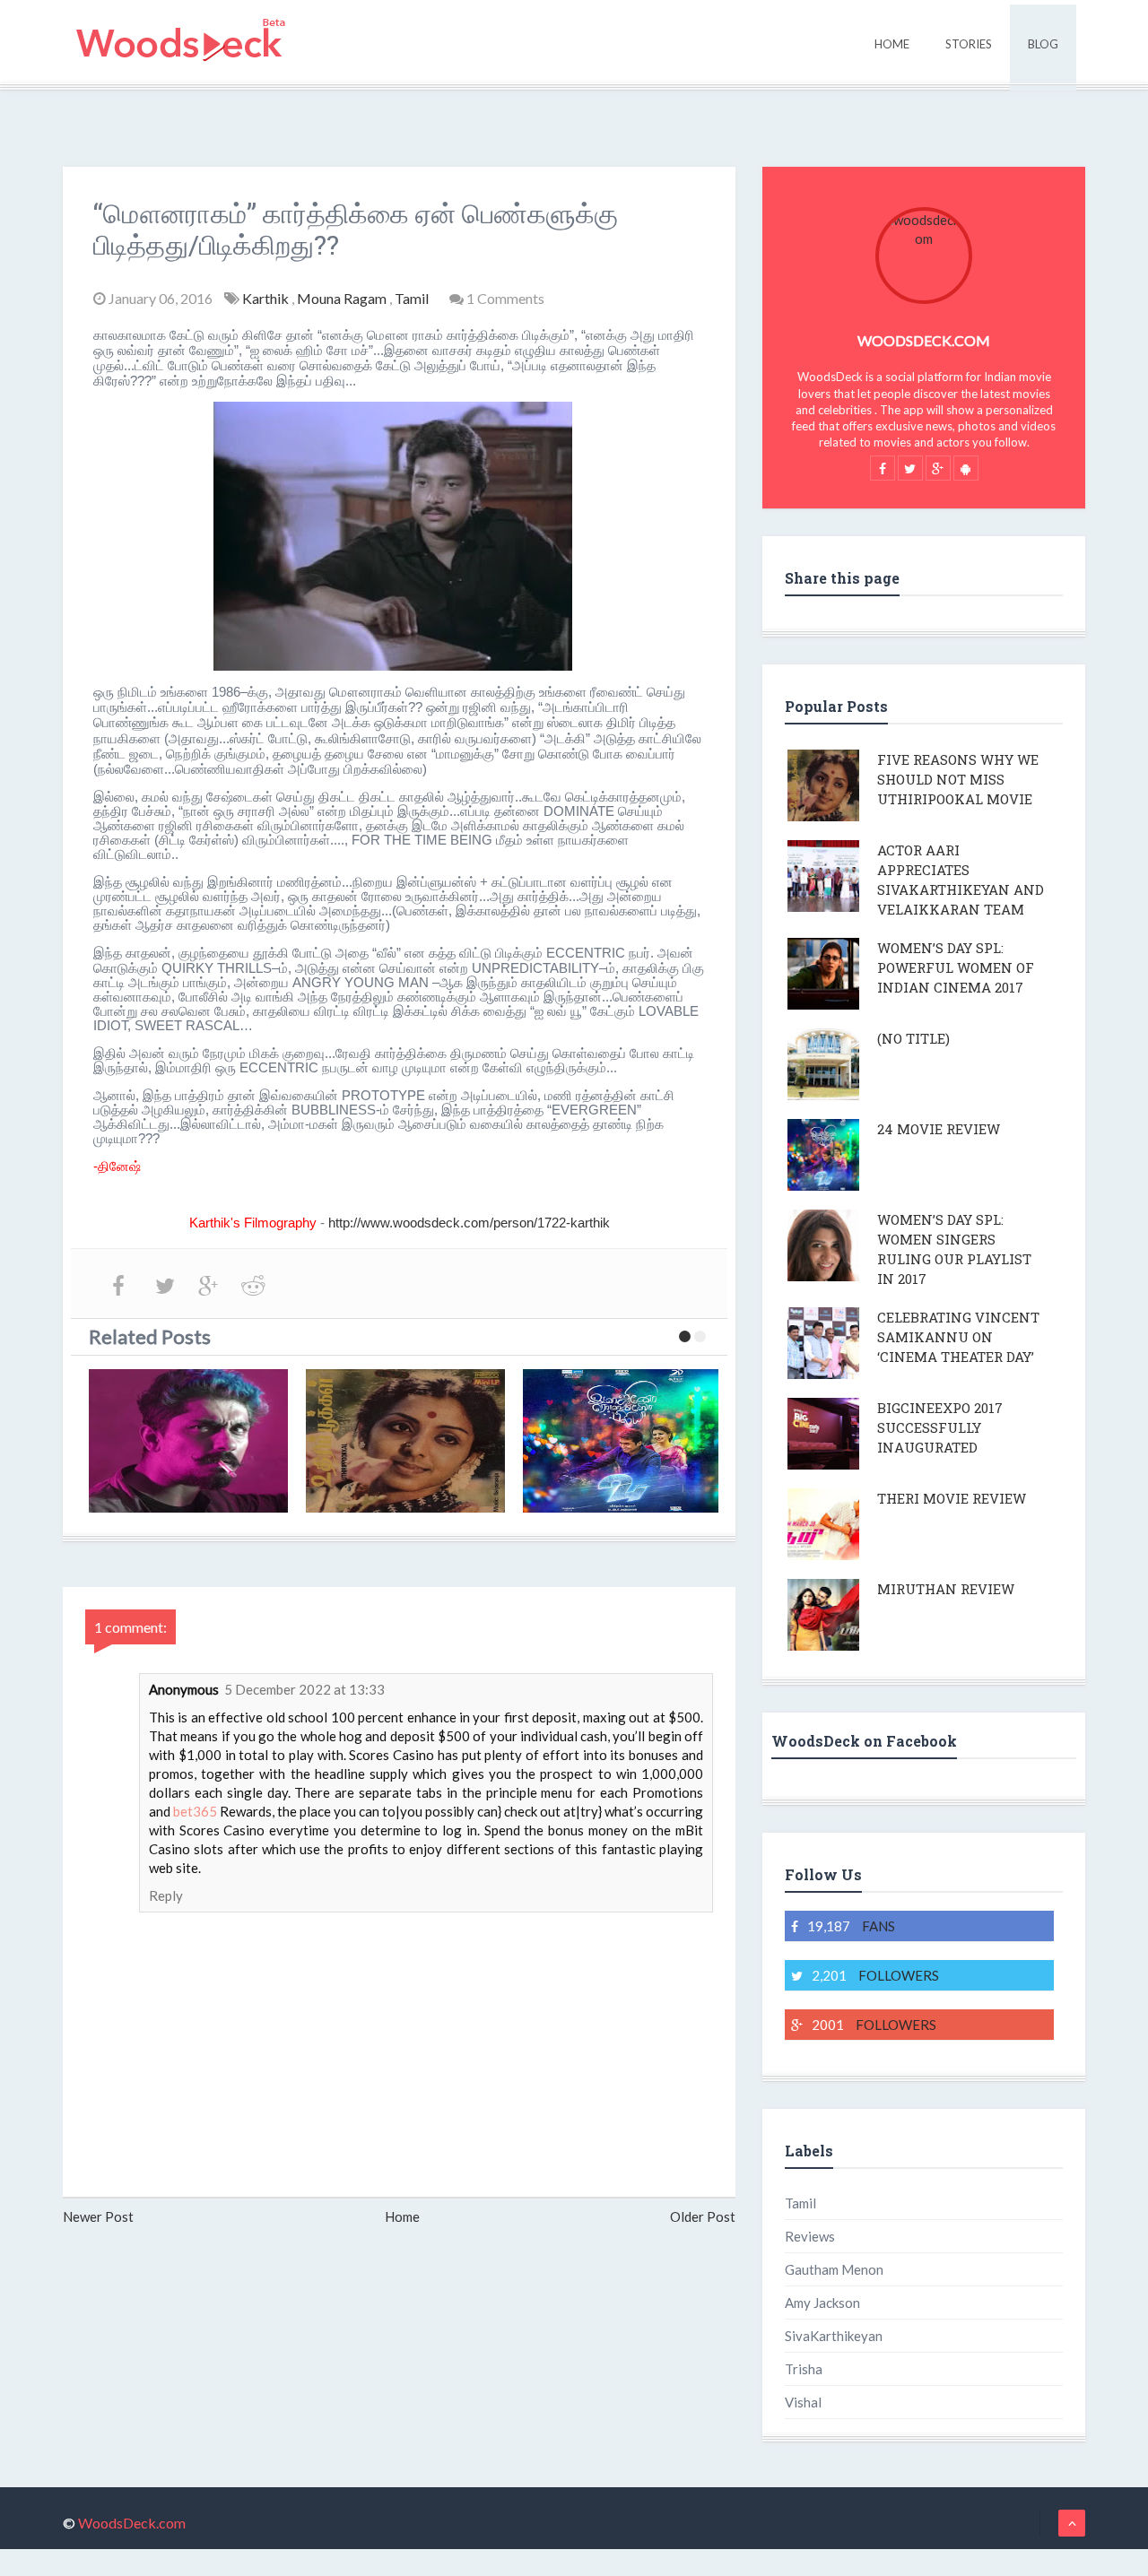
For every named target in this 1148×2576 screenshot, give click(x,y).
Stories (969, 44)
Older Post (703, 2216)
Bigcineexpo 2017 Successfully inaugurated (940, 1427)
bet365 (195, 1811)
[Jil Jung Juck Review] (188, 1441)
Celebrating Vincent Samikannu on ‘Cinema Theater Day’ (958, 1337)
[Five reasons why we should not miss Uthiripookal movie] (405, 1441)
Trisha (804, 2369)
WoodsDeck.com (924, 340)
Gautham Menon (834, 2269)
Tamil (413, 298)
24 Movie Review (939, 1129)
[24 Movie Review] (622, 1441)
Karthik (267, 298)
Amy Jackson (822, 2303)
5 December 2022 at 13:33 (304, 1689)
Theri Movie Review (952, 1498)
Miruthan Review (946, 1589)
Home (892, 44)
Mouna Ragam (343, 298)
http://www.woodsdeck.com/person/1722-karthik (469, 1223)
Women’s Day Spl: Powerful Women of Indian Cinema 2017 (956, 967)
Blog (1043, 44)
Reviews (810, 2236)
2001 (874, 2025)
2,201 (875, 1975)
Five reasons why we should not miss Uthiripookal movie (958, 779)
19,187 (851, 1926)
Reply (166, 1895)
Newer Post (98, 2216)
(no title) (913, 1038)
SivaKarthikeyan (834, 2336)
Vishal (803, 2402)
